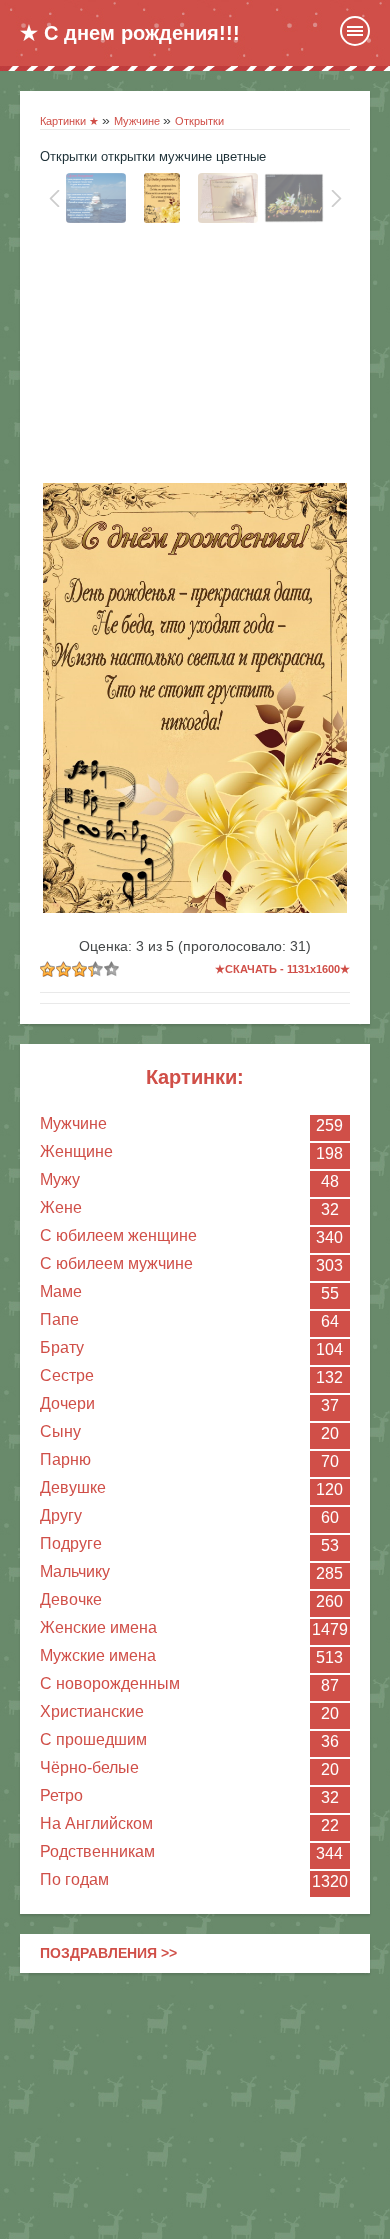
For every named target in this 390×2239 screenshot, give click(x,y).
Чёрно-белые (89, 1767)
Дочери (67, 1403)
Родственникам (97, 1851)
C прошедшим (93, 1739)
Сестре (67, 1375)
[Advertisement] (195, 358)
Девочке (71, 1599)
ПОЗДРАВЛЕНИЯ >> (108, 1953)
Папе (59, 1319)
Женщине (76, 1151)
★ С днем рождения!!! (130, 33)
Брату (62, 1347)
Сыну (60, 1431)
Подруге (71, 1543)
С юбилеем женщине (118, 1235)
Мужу (60, 1179)
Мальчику (75, 1571)
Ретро (61, 1795)
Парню (65, 1459)
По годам (74, 1879)
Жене (61, 1207)
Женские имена (98, 1627)
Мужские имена (98, 1655)
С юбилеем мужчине (116, 1263)
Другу (61, 1515)
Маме (61, 1291)
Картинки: (195, 1077)
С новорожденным (110, 1683)
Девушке (73, 1487)
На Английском (96, 1823)
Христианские (92, 1711)
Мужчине (73, 1123)
